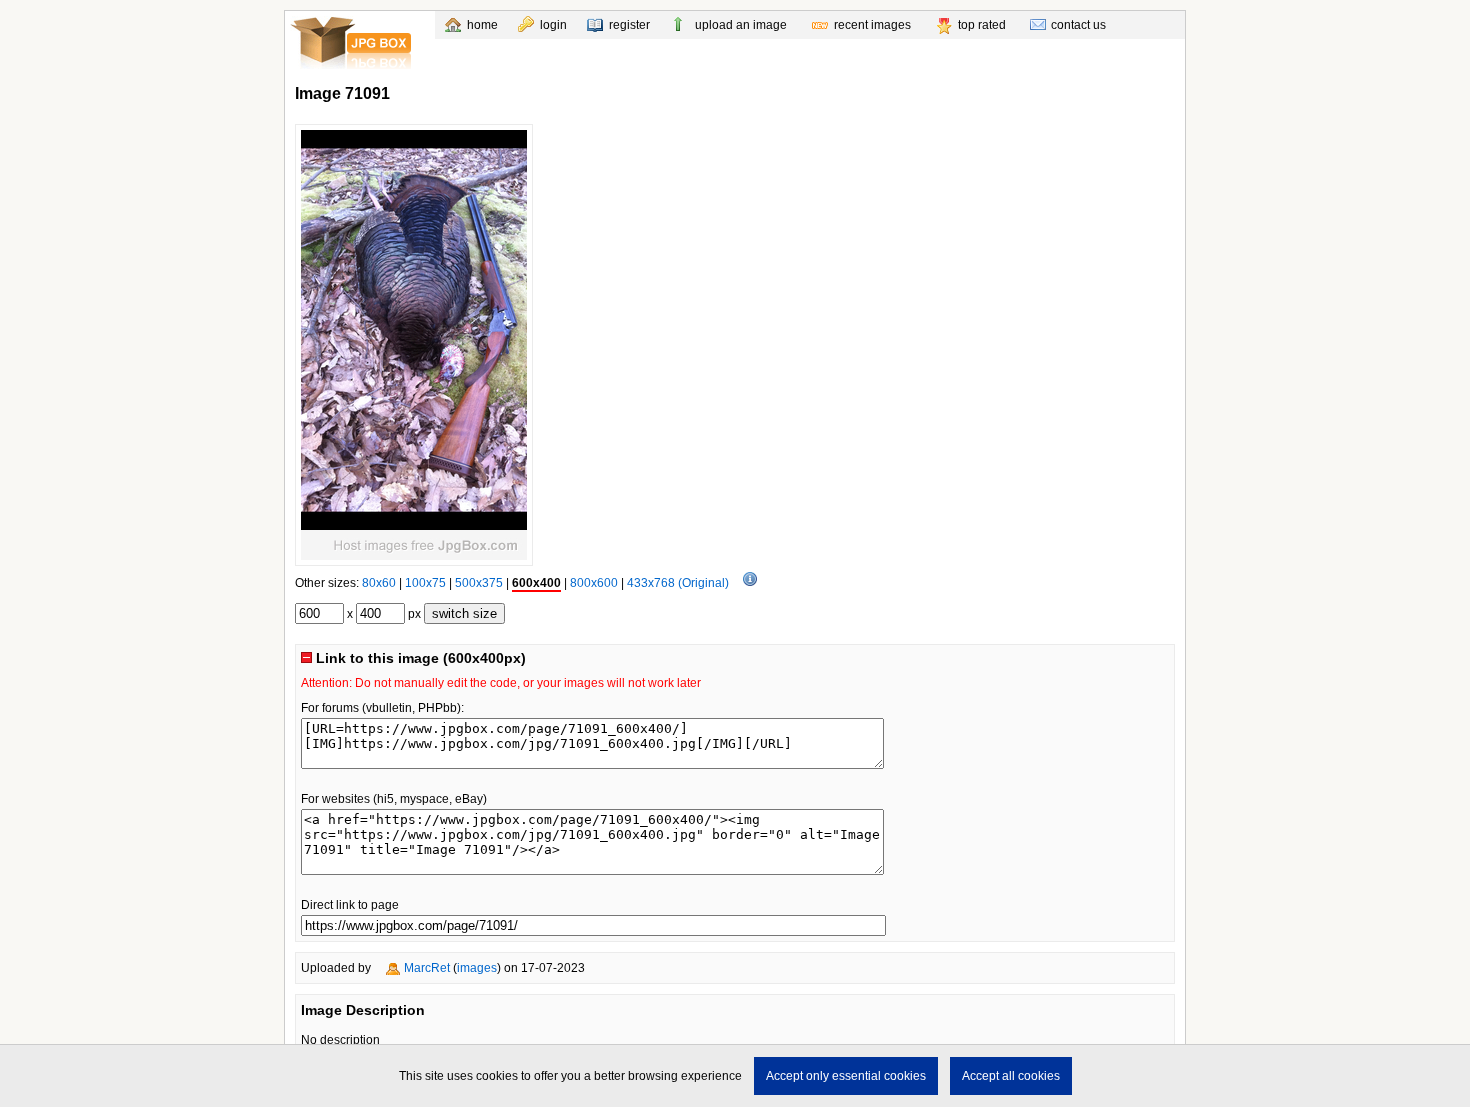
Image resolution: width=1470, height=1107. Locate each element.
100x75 (425, 583)
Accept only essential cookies (846, 1076)
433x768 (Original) (678, 583)
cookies (497, 1076)
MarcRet (427, 968)
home (482, 25)
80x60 (379, 583)
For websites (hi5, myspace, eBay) (394, 799)
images (477, 968)
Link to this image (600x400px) (419, 658)
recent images (872, 25)
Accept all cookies (1011, 1076)
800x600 (594, 583)
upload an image (741, 25)
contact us (1078, 25)
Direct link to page (350, 905)
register (629, 25)
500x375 (479, 583)
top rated (982, 25)
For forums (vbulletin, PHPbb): (382, 708)
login (553, 25)
